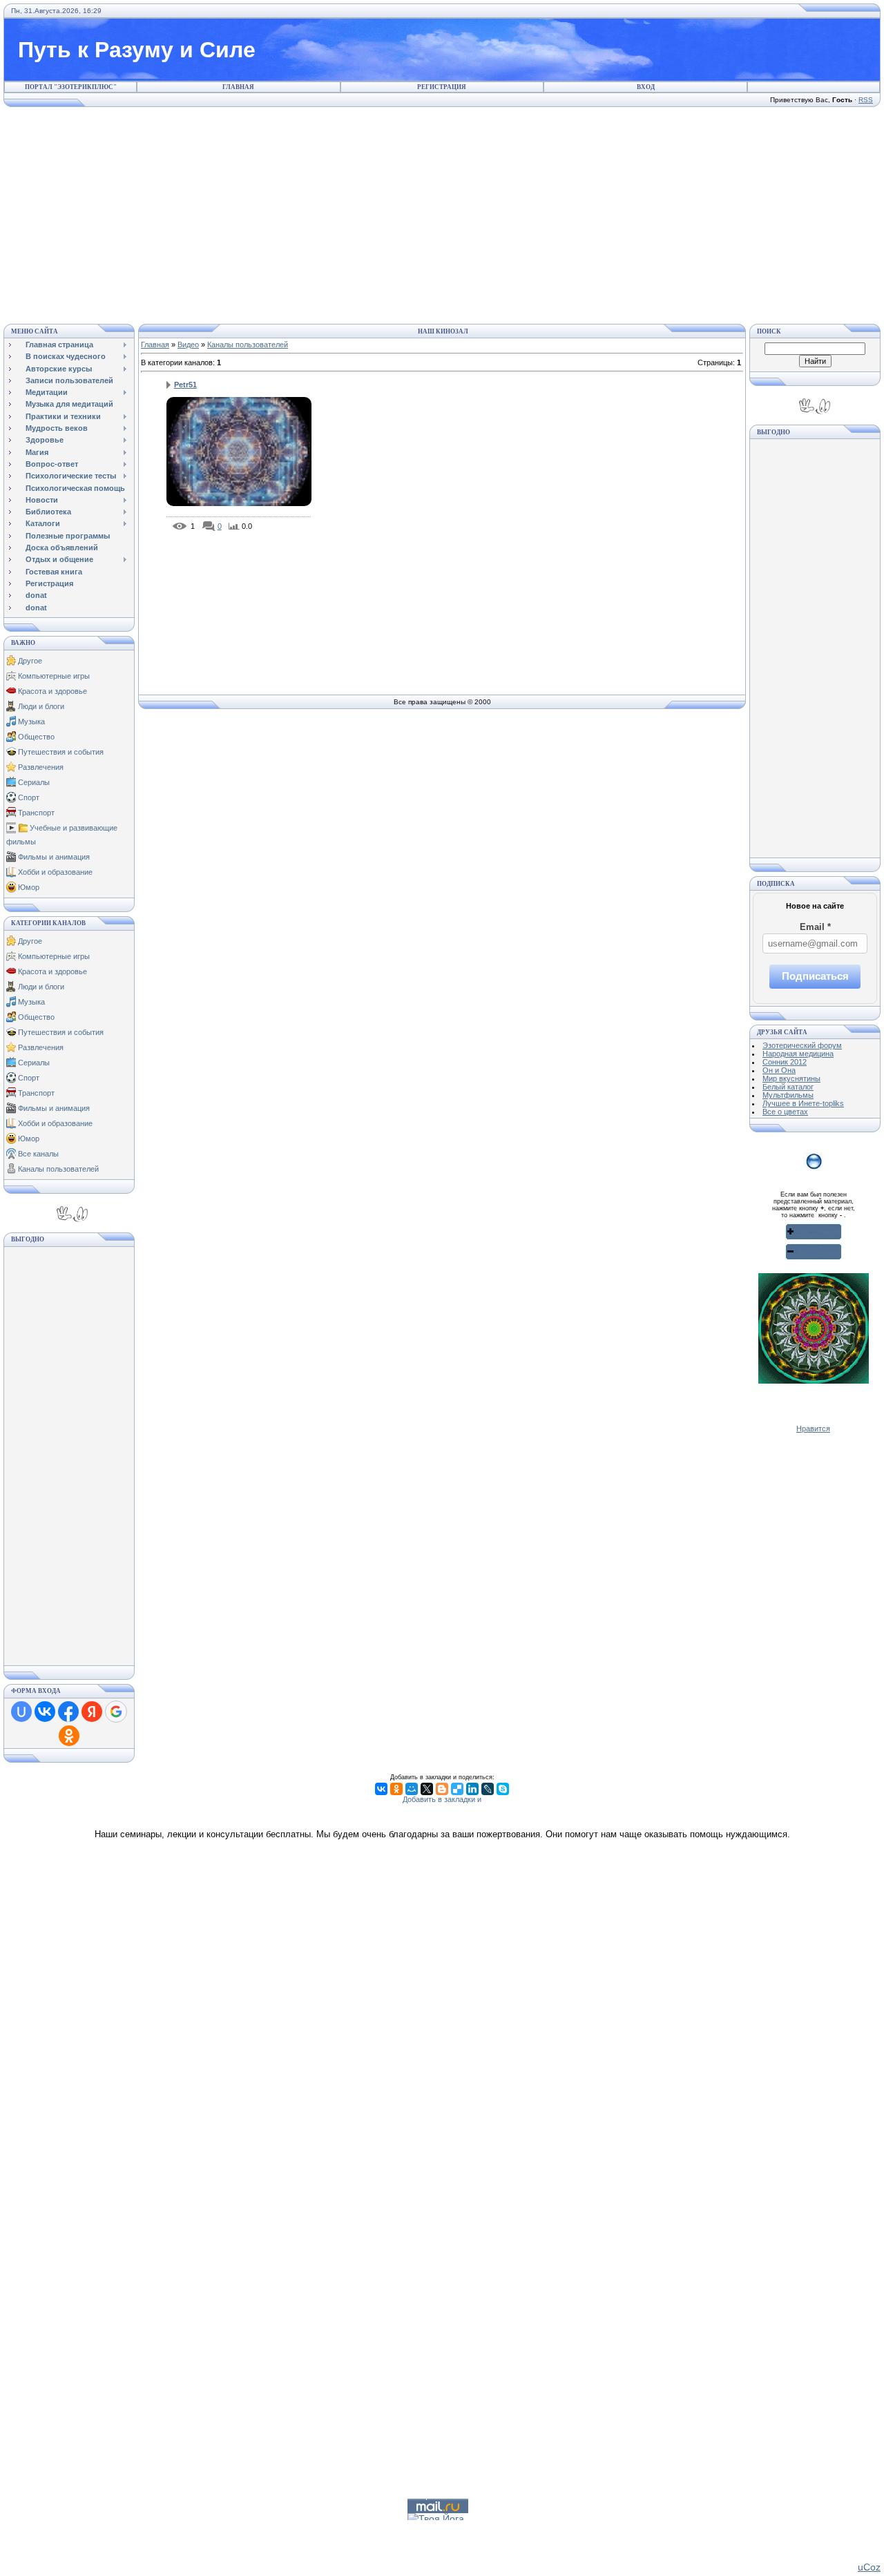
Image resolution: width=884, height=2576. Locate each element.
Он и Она (779, 1070)
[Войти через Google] (116, 1712)
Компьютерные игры (54, 676)
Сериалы (34, 782)
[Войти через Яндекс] (92, 1712)
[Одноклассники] (396, 1789)
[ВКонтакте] (381, 1789)
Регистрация (442, 87)
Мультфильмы (788, 1095)
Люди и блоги (41, 706)
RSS (866, 100)
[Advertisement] (442, 213)
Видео (188, 345)
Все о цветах (785, 1112)
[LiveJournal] (488, 1789)
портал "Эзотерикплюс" (71, 87)
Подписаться (815, 976)
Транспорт (36, 813)
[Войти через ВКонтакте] (45, 1712)
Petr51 (185, 385)
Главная (238, 87)
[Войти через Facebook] (68, 1712)
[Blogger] (442, 1789)
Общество (36, 737)
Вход (646, 87)
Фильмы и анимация (54, 857)
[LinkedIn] (472, 1789)
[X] (427, 1789)
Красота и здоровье (52, 691)
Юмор (29, 887)
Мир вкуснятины (791, 1078)
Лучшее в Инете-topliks (803, 1103)
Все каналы (38, 1154)
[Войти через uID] (21, 1712)
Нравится (813, 1429)
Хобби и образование (55, 872)
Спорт (29, 797)
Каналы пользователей (58, 1169)
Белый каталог (788, 1087)
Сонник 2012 (785, 1062)
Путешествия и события (61, 752)
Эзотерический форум (802, 1045)
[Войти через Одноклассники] (69, 1736)
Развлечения (41, 767)
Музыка (31, 722)
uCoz (869, 2567)
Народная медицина (798, 1054)
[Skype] (503, 1789)
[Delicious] (457, 1789)
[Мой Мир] (412, 1789)
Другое (30, 661)
